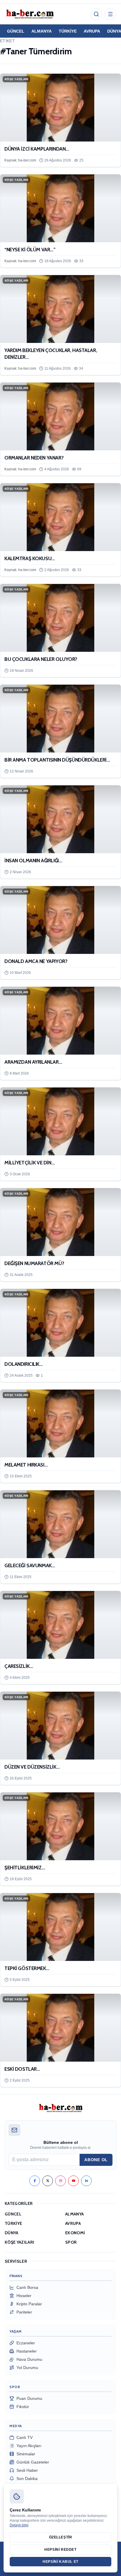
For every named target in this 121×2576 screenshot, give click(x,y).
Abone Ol (96, 2160)
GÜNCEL (16, 31)
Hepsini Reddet (60, 2550)
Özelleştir (61, 2537)
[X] (48, 2181)
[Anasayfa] (30, 14)
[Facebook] (35, 2181)
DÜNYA (12, 2233)
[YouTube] (73, 2181)
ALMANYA (42, 31)
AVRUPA (92, 31)
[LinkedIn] (86, 2181)
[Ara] (96, 14)
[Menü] (110, 14)
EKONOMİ (75, 2233)
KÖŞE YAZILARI (20, 2242)
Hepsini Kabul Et (60, 2562)
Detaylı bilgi (19, 2525)
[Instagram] (60, 2181)
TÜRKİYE (68, 31)
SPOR (71, 2242)
